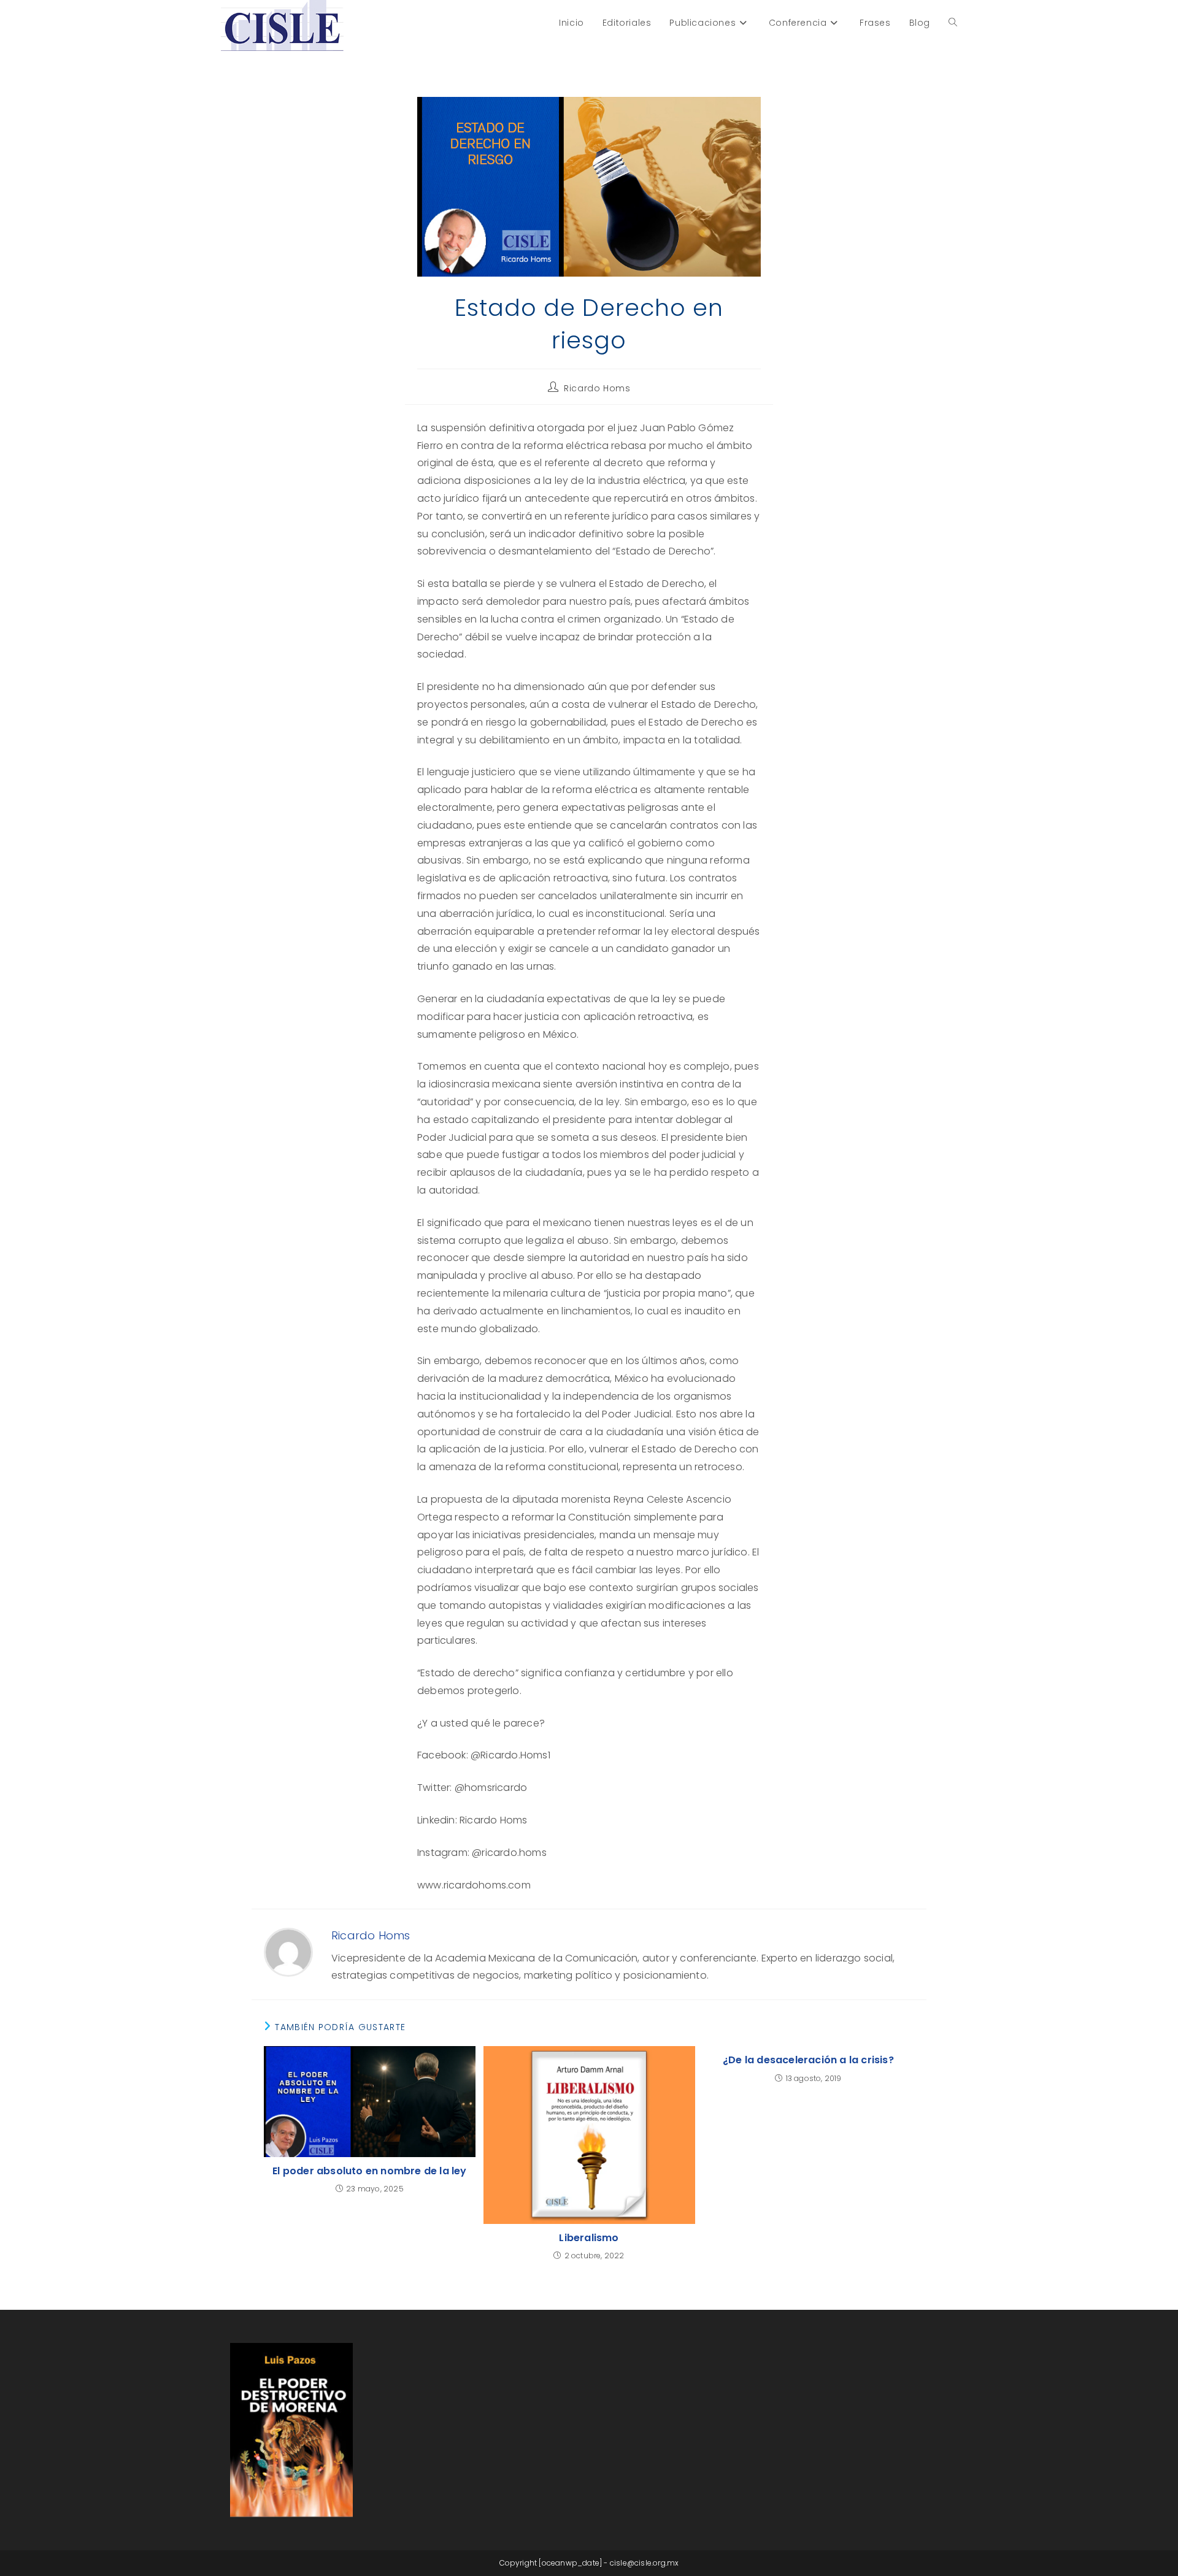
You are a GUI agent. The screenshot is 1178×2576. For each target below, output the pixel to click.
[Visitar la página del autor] (288, 1952)
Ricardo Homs (597, 388)
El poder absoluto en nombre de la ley (369, 2171)
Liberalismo (589, 2238)
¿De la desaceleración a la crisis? (808, 2060)
